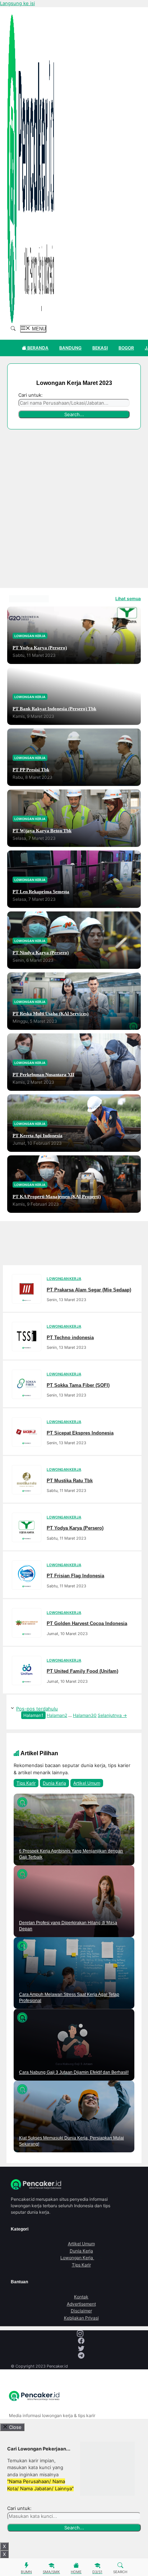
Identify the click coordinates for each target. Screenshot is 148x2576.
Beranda (37, 348)
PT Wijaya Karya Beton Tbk (42, 831)
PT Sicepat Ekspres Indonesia (80, 1433)
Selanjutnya (112, 1715)
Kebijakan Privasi (81, 2318)
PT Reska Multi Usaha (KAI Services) (50, 1014)
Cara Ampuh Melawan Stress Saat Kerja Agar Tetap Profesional (69, 1998)
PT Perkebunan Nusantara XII (43, 1075)
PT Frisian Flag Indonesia (75, 1576)
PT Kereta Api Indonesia (38, 1136)
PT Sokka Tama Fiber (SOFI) (78, 1385)
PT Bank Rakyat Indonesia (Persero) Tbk (54, 709)
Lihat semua (128, 599)
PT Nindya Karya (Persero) (41, 953)
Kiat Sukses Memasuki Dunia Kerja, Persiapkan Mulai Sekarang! (71, 2141)
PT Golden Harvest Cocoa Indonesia (87, 1623)
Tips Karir (26, 1783)
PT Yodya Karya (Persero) (40, 648)
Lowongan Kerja (81, 2258)
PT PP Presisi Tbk (31, 770)
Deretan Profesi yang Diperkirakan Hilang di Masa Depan (68, 1926)
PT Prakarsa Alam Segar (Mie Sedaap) (89, 1289)
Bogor (126, 348)
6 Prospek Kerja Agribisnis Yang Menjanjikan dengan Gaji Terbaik (71, 1854)
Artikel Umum (87, 1783)
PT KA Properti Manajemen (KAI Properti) (57, 1197)
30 (85, 1715)
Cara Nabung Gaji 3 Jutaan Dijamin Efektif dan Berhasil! (74, 2072)
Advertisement (81, 2304)
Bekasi (100, 348)
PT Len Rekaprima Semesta (41, 892)
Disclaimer (81, 2311)
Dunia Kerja (54, 1783)
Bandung (70, 348)
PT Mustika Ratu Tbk (70, 1480)
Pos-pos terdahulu (37, 1709)
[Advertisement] (74, 510)
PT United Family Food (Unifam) (82, 1671)
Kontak (81, 2297)
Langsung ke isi (17, 3)
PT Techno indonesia (70, 1337)
